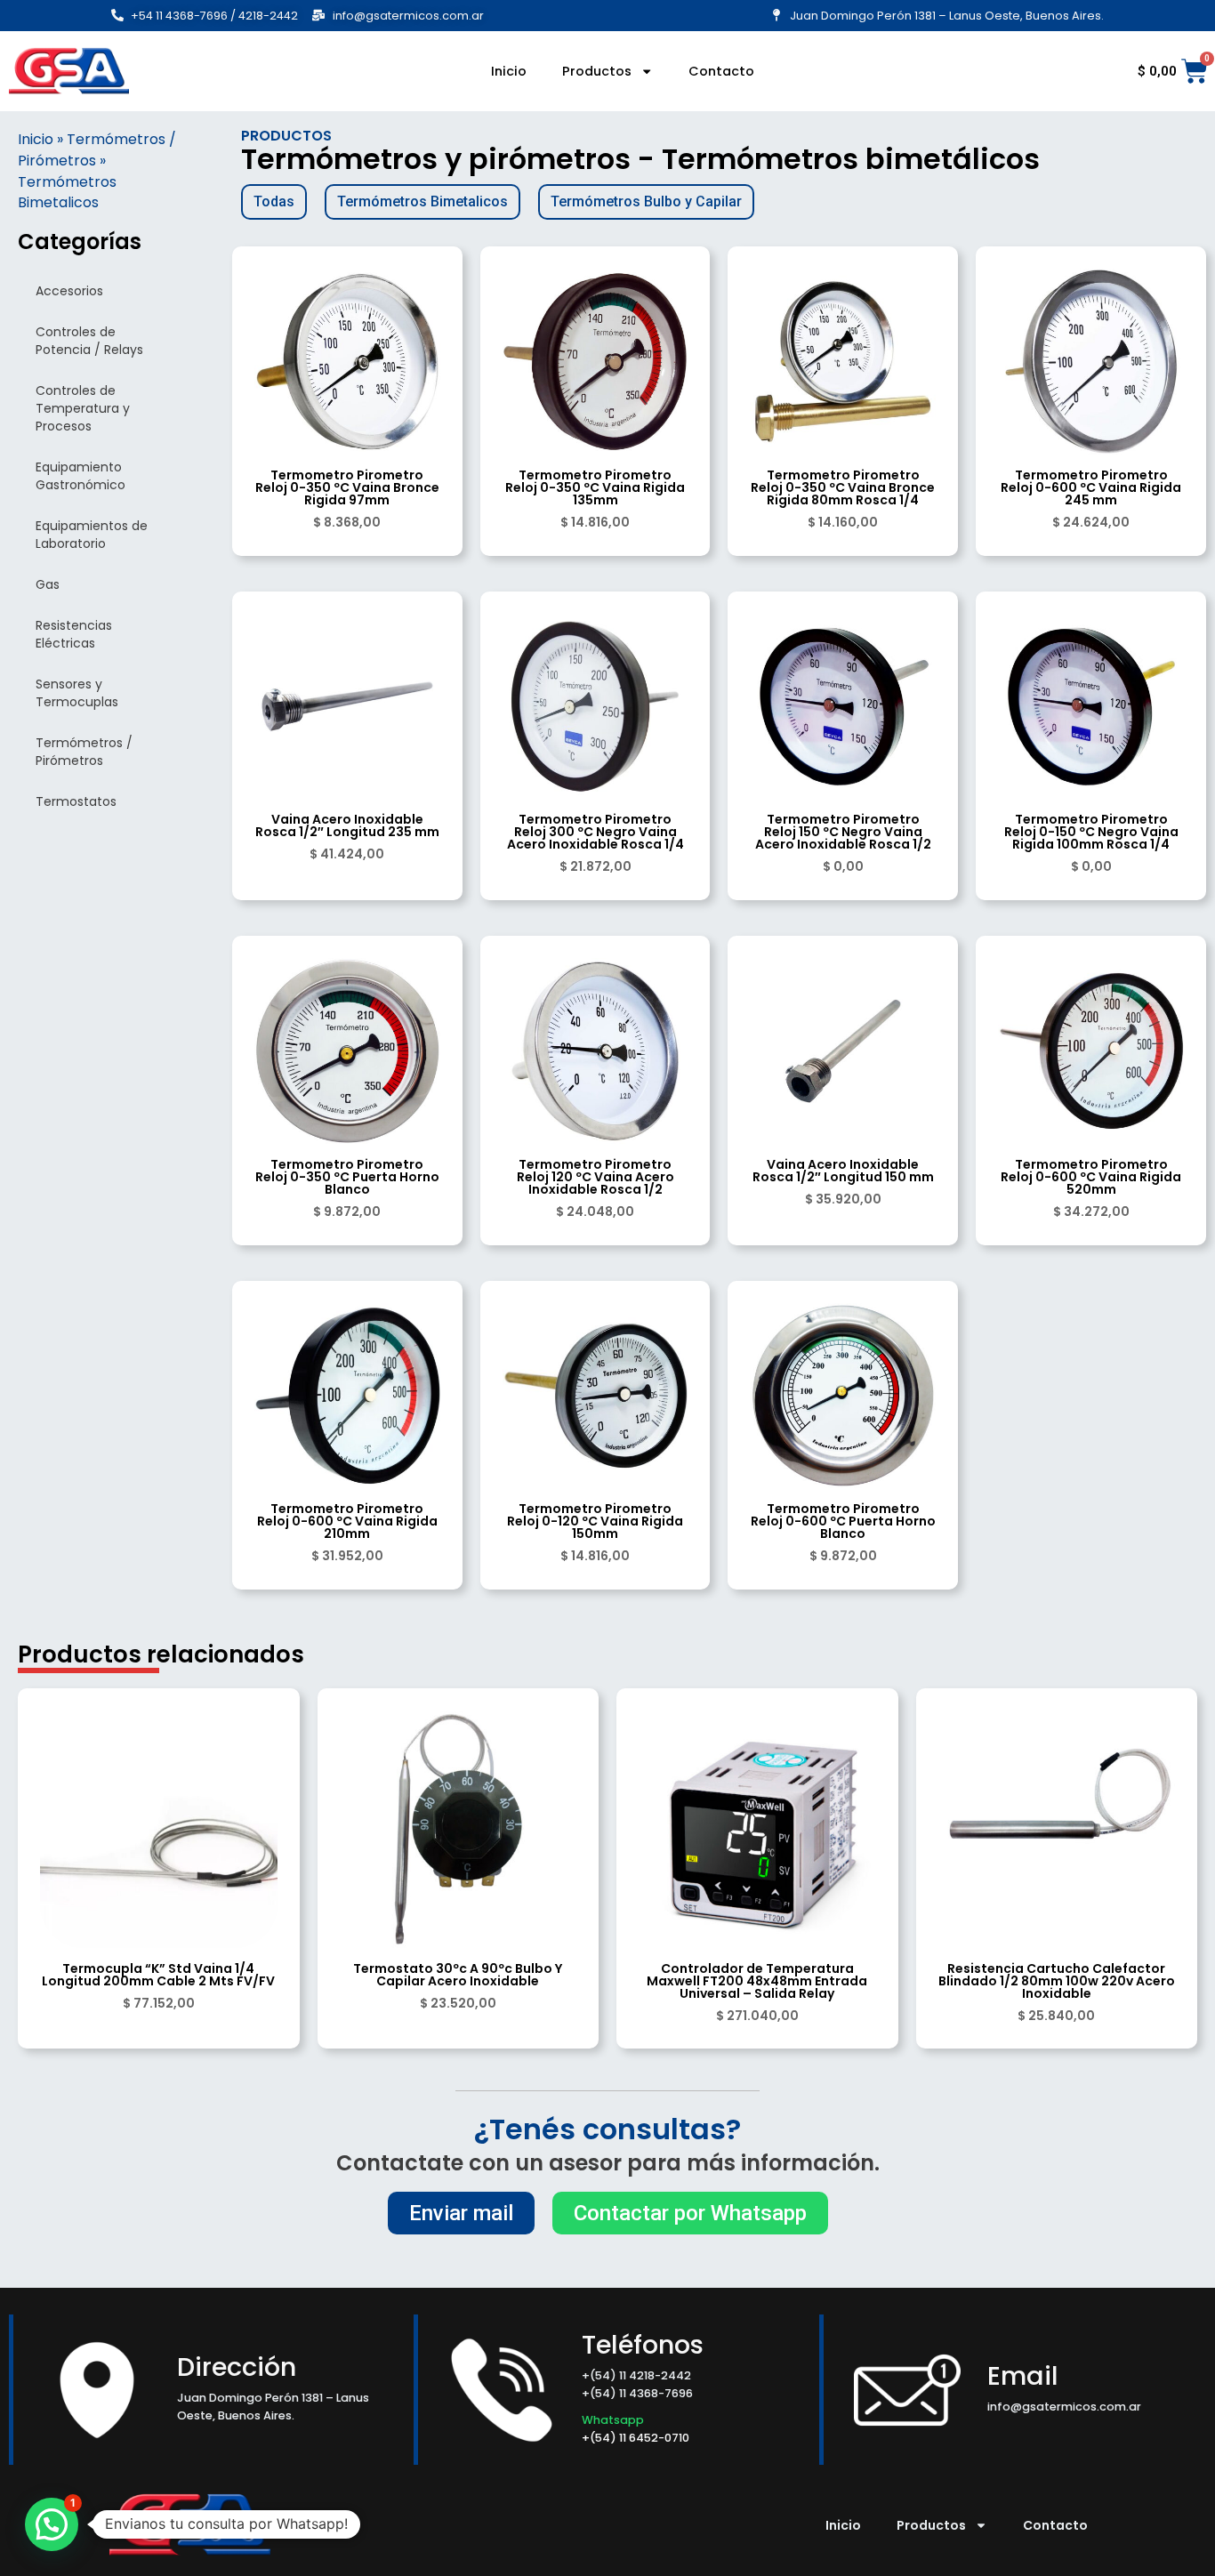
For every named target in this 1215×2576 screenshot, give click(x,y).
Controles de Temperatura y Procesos (83, 408)
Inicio (509, 71)
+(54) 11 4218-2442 (636, 2375)
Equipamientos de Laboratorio (92, 535)
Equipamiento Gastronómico (80, 476)
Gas (48, 584)
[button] (52, 2524)
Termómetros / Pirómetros (84, 752)
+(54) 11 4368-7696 (637, 2393)
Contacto (721, 71)
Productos (597, 71)
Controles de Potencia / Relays (89, 341)
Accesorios (69, 291)
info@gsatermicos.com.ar (1064, 2407)
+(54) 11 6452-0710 (637, 2438)
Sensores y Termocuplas (77, 693)
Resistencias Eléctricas (74, 634)
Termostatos (76, 801)
